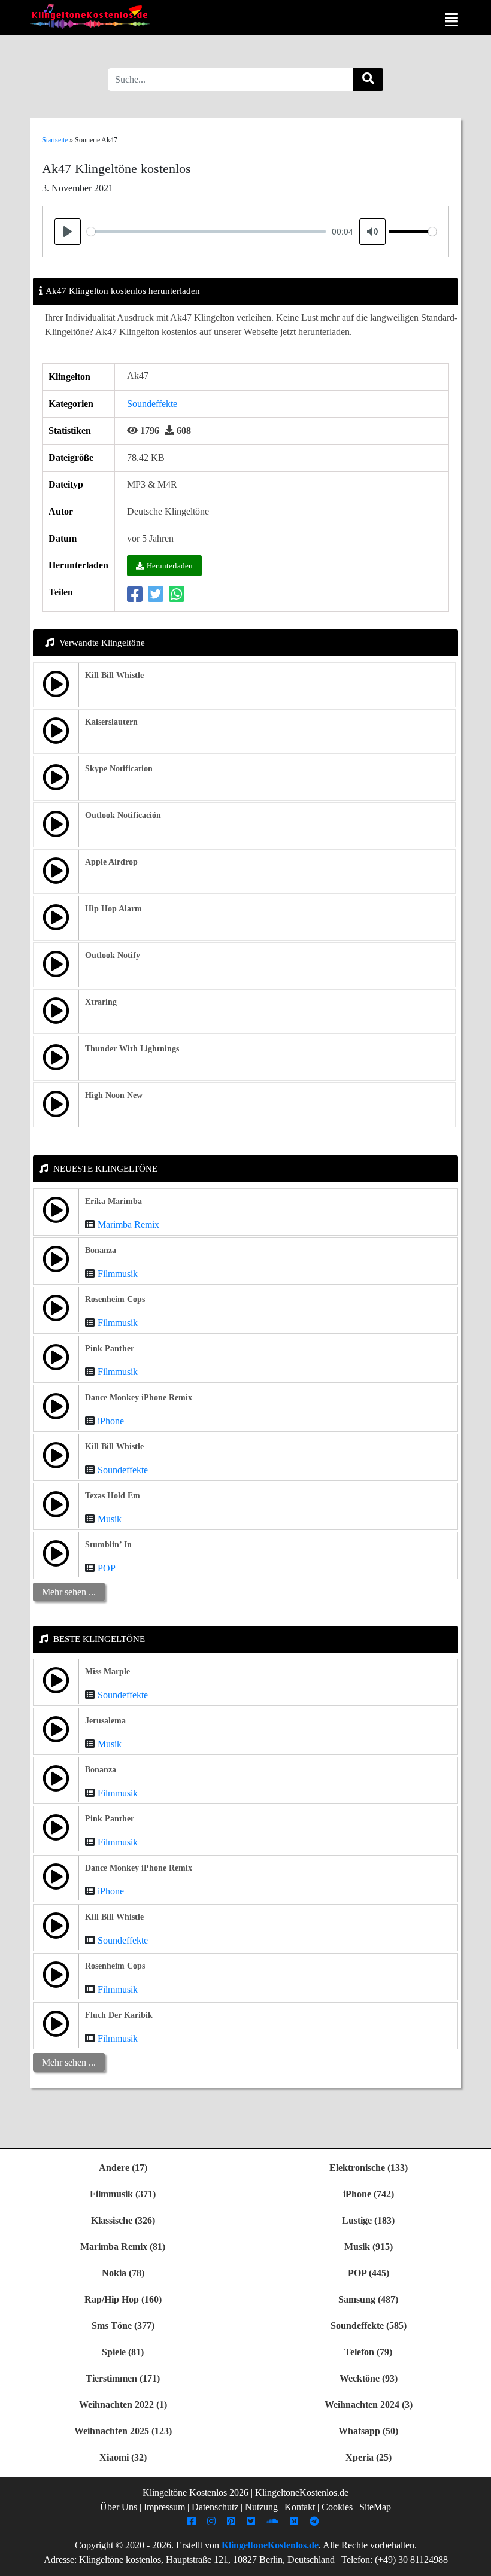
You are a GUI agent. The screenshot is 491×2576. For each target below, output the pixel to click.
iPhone (111, 1421)
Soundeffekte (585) (369, 2326)
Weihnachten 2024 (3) (369, 2405)
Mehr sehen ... (69, 1592)
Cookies (337, 2507)
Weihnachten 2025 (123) (123, 2431)
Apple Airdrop (111, 862)
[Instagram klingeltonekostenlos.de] (213, 2521)
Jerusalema (105, 1721)
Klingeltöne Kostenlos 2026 (196, 2493)
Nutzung (261, 2507)
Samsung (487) (368, 2299)
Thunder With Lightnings (132, 1049)
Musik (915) (369, 2247)
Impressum (164, 2507)
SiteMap (375, 2507)
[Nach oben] (475, 2561)
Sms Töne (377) (123, 2326)
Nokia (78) (123, 2273)
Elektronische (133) (369, 2168)
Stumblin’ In (108, 1545)
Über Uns (119, 2507)
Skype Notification (119, 769)
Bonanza (101, 1250)
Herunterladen (170, 566)
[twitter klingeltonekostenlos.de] (252, 2521)
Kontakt (300, 2507)
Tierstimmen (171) (123, 2378)
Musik (110, 1519)
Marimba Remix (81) (123, 2247)
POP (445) (369, 2273)
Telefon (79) (368, 2352)
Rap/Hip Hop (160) (123, 2299)
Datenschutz (215, 2507)
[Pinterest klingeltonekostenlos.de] (233, 2521)
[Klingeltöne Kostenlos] (90, 16)
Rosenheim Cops (115, 1299)
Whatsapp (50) (368, 2431)
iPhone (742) (369, 2194)
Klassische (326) (123, 2220)
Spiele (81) (123, 2352)
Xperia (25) (369, 2457)
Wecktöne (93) (369, 2378)
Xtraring (101, 1002)
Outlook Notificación (123, 815)
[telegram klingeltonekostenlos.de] (316, 2521)
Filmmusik (118, 1274)
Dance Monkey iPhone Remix (139, 1398)
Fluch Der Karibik (119, 2015)
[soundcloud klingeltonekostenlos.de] (274, 2521)
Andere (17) (123, 2168)
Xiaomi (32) (123, 2457)
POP (107, 1568)
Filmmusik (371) (123, 2194)
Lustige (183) (368, 2220)
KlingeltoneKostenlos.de (270, 2545)
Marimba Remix (128, 1225)
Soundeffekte (152, 404)
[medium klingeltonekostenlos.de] (295, 2521)
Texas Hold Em (113, 1496)
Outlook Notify (113, 955)
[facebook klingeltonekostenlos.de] (193, 2521)
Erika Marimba (113, 1201)
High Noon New (114, 1095)
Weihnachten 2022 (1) (123, 2405)
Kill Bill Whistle (114, 675)
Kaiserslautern (111, 722)
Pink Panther (110, 1348)
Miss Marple (107, 1672)
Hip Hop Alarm (113, 909)
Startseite (55, 140)
